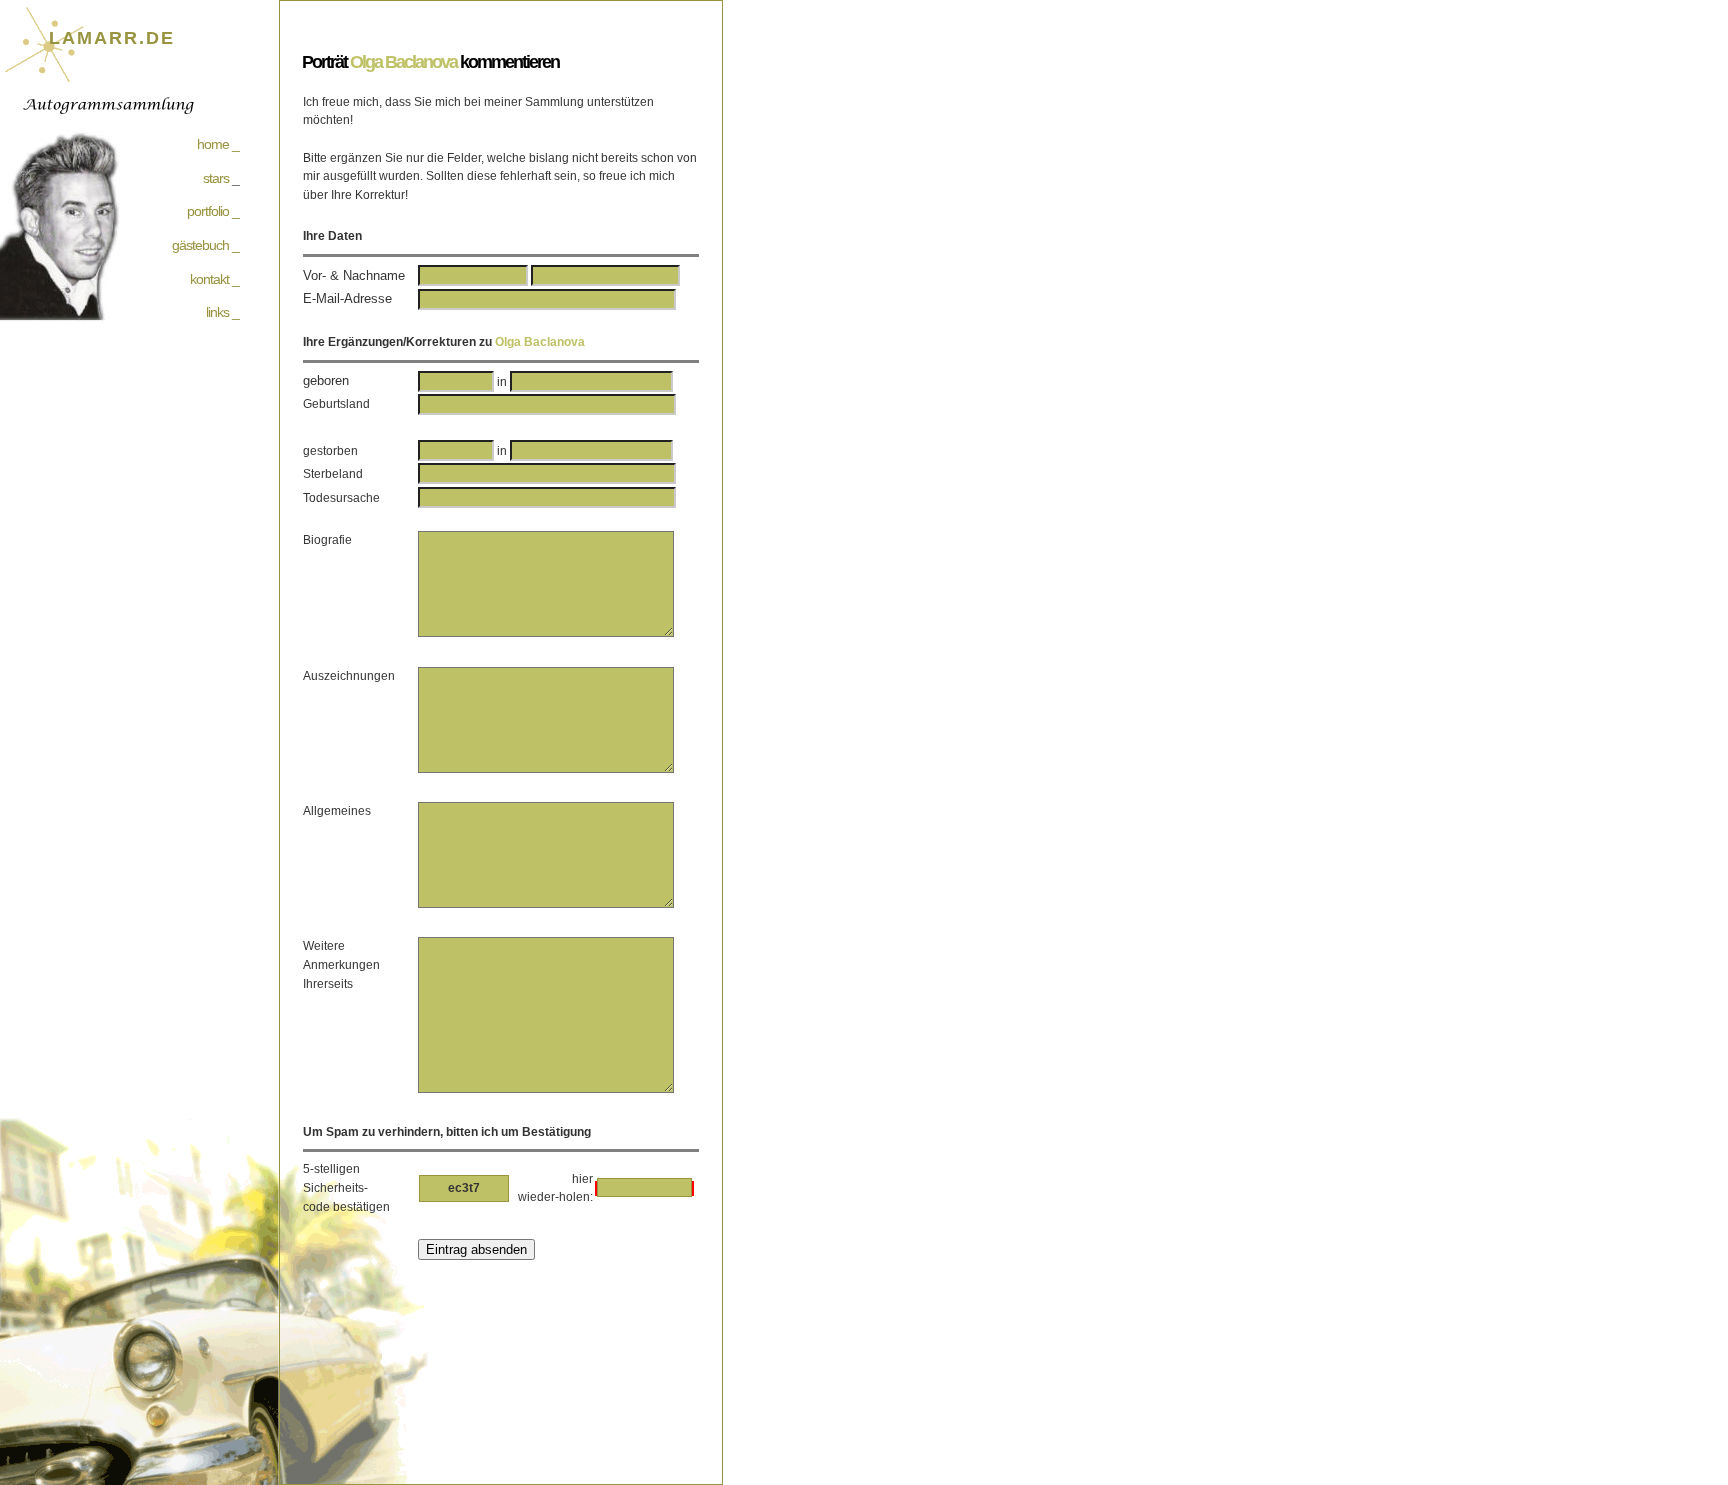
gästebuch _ (205, 245)
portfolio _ (213, 211)
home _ (218, 144)
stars (216, 178)
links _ (222, 312)
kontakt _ (214, 279)
